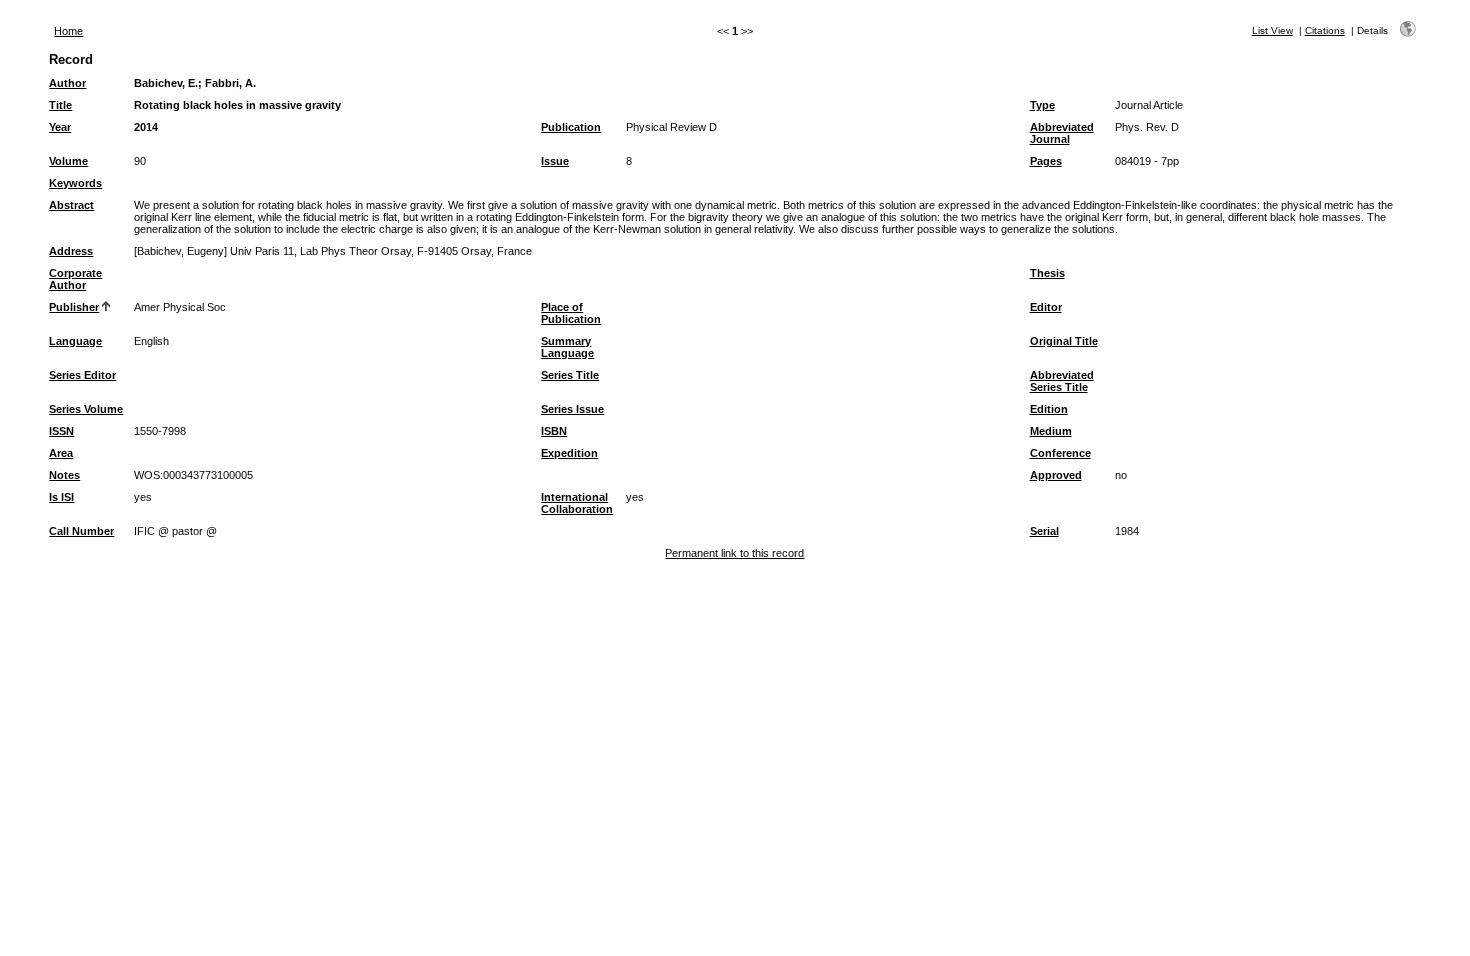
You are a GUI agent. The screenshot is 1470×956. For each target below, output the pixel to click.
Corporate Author (75, 279)
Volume (68, 161)
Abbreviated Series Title (1062, 381)
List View (1272, 30)
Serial (1044, 531)
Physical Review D (671, 127)
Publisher (74, 307)
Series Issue (572, 409)
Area (61, 453)
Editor (1046, 307)
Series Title (570, 375)
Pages (1046, 161)
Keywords (75, 183)
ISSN (61, 431)
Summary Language (567, 347)
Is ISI (61, 497)
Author (67, 83)
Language (75, 341)
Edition (1049, 409)
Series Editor (82, 375)
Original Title (1064, 341)
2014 (146, 127)
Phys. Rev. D (1147, 127)
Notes (64, 475)
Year (60, 127)
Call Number (81, 531)
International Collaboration (577, 503)
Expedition (569, 453)
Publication (571, 127)
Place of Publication (571, 313)
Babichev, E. (166, 83)
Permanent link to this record (734, 553)
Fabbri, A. (230, 83)
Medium (1051, 431)
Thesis (1047, 273)
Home (68, 31)
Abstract (71, 205)
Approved (1056, 475)
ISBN (554, 431)
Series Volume (86, 409)
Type (1042, 105)
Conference (1060, 453)
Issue (555, 161)
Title (60, 105)
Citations (1325, 30)
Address (71, 251)
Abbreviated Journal (1062, 133)
